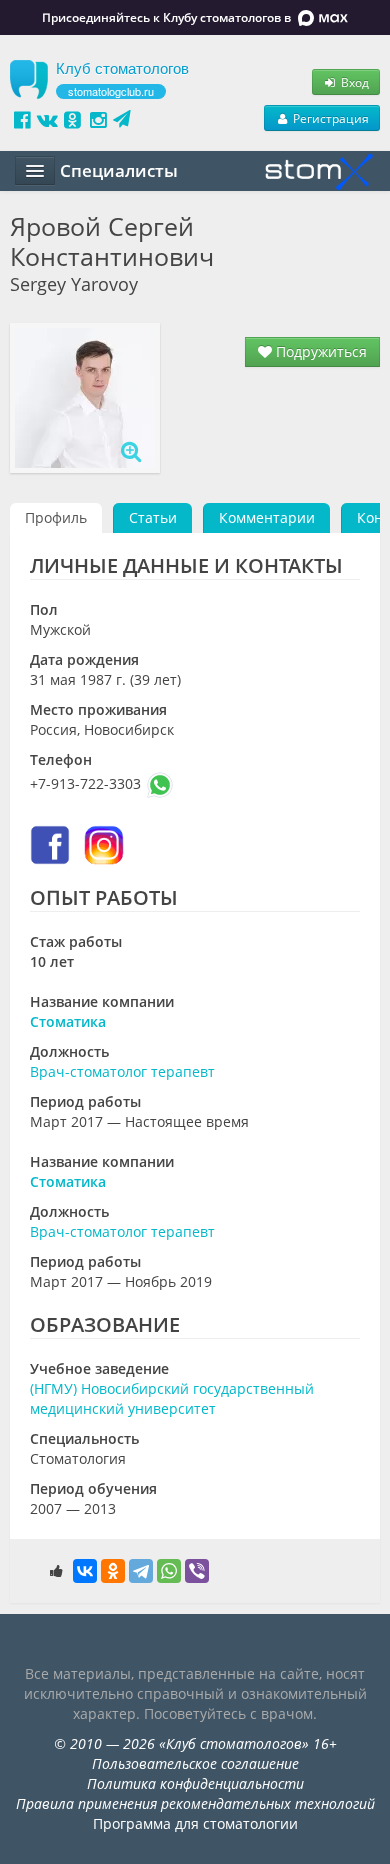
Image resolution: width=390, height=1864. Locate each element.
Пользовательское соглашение (195, 1763)
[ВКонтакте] (85, 1571)
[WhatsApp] (169, 1571)
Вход (353, 82)
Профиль (56, 517)
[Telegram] (141, 1571)
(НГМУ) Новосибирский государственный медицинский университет (172, 1398)
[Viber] (197, 1571)
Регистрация (329, 118)
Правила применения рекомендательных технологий (195, 1803)
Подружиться (319, 351)
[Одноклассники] (113, 1571)
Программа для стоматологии (195, 1823)
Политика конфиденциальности (195, 1783)
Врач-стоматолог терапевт (122, 1071)
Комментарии (267, 517)
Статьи (153, 517)
